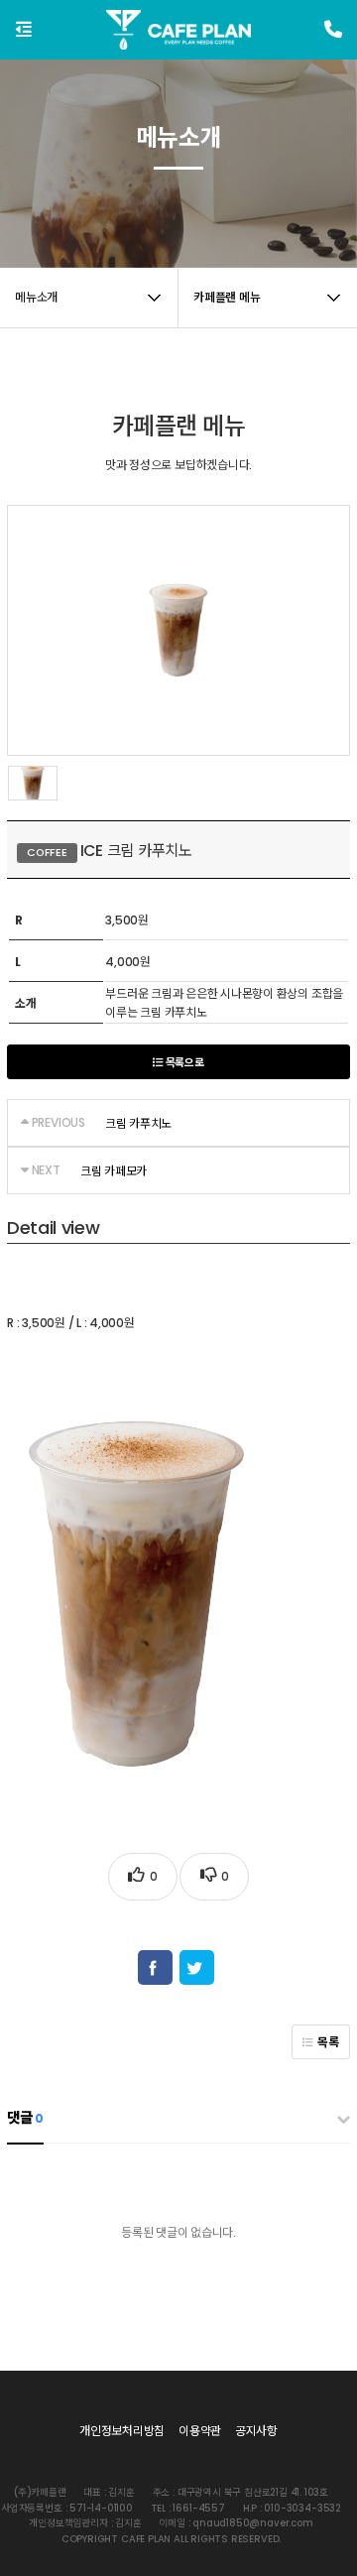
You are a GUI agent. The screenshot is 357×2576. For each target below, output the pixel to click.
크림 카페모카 (114, 1171)
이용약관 (200, 2431)
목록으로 (184, 1063)
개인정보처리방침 (122, 2431)
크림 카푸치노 (138, 1123)
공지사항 (256, 2431)
